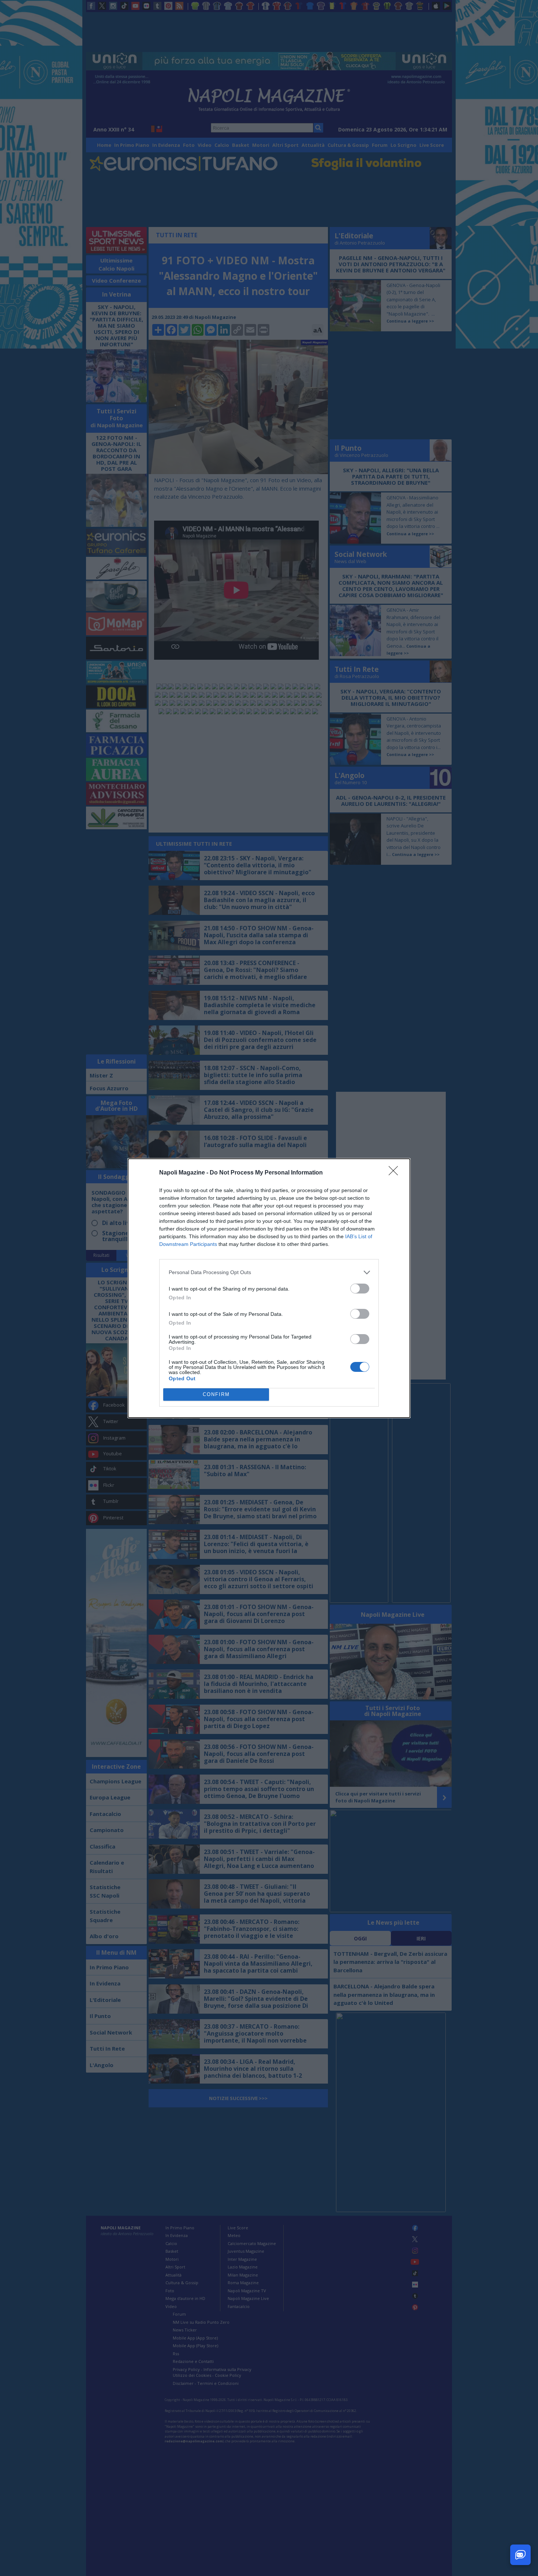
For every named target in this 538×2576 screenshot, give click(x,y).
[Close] (396, 1173)
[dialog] (269, 1288)
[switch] (360, 1289)
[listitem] (269, 1272)
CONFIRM (216, 1394)
